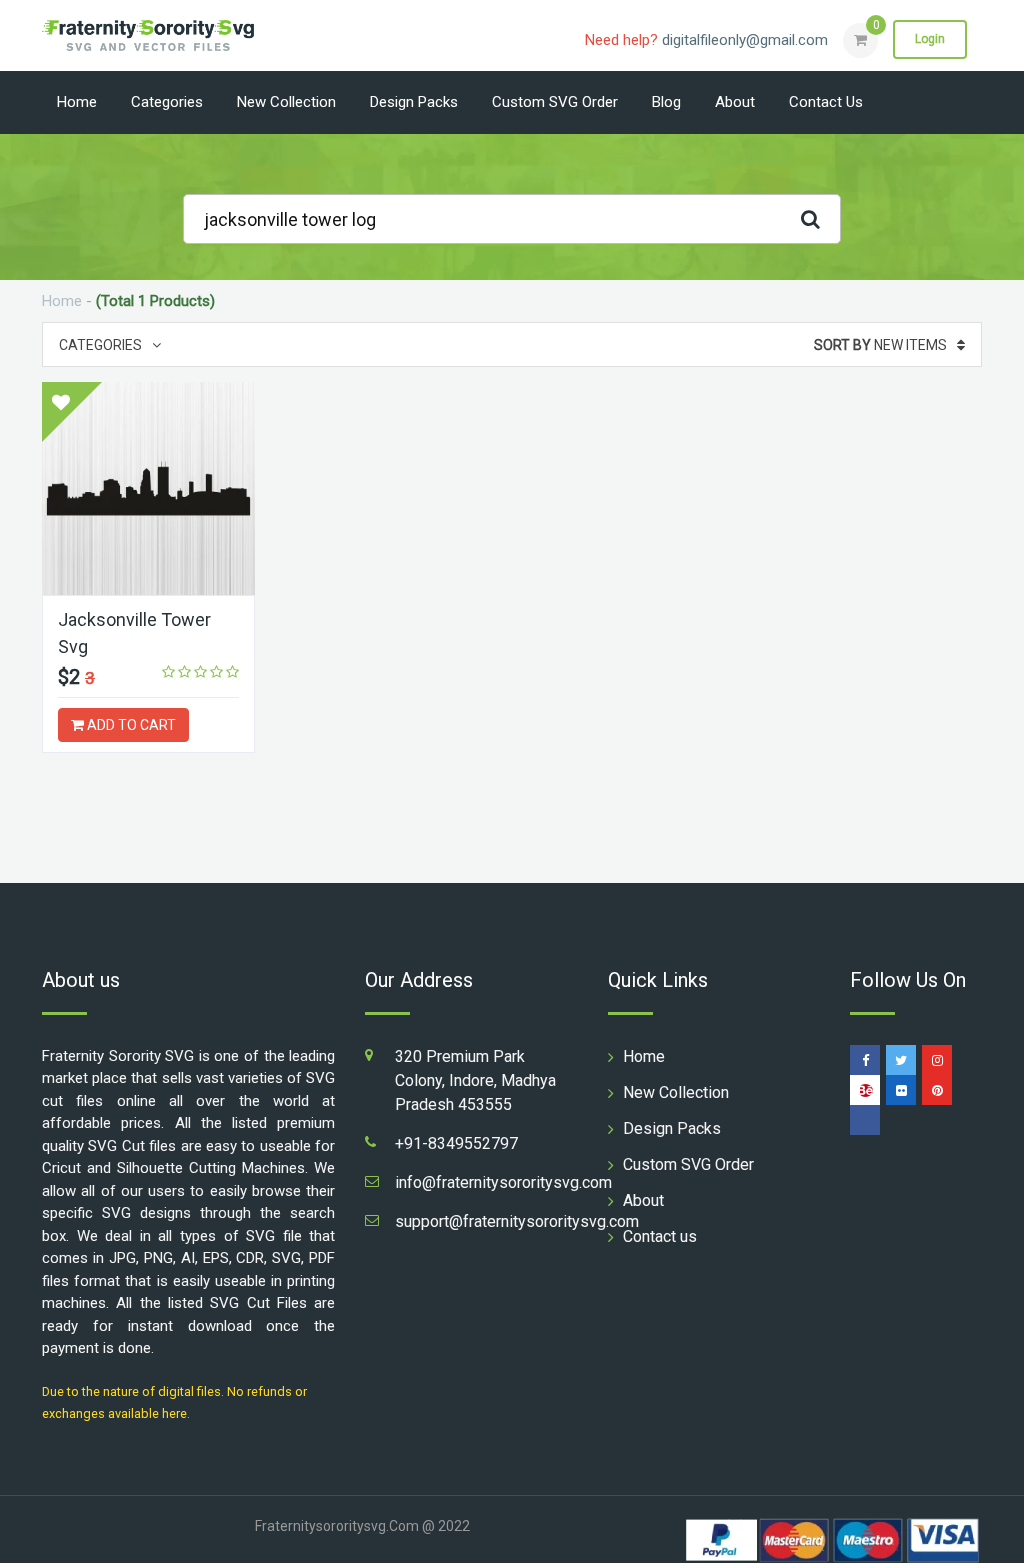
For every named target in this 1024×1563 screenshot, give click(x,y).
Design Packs (414, 102)
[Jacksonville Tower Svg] (148, 488)
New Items (880, 345)
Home (77, 102)
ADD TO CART (130, 725)
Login (930, 39)
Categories (167, 102)
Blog (666, 102)
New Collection (286, 102)
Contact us (826, 102)
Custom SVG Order (555, 102)
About (735, 102)
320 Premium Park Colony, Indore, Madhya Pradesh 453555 (475, 1080)
